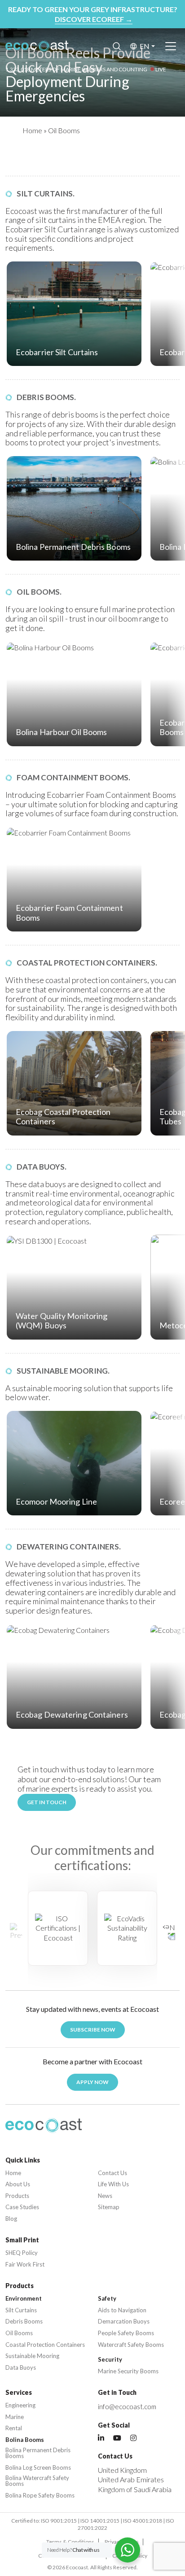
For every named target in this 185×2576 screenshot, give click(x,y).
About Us (18, 2184)
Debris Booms (24, 2321)
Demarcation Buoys (124, 2321)
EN (145, 46)
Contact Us (112, 2173)
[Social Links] (101, 2438)
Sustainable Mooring (32, 2356)
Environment (24, 2299)
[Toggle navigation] (171, 46)
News (105, 2196)
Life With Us (113, 2184)
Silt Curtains (21, 2310)
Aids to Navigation (122, 2310)
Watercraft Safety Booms (131, 2345)
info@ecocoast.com (127, 2406)
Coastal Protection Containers (45, 2345)
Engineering (20, 2405)
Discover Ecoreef (94, 19)
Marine (15, 2417)
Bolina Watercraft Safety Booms (37, 2481)
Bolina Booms (25, 2440)
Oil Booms (19, 2333)
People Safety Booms (126, 2333)
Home (32, 130)
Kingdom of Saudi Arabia (135, 2489)
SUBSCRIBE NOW (93, 2030)
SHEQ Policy (22, 2253)
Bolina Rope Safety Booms (40, 2495)
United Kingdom (122, 2470)
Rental (14, 2428)
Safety (107, 2299)
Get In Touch (47, 1802)
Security (110, 2360)
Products (17, 2196)
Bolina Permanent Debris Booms (38, 2453)
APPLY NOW (92, 2082)
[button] (169, 1932)
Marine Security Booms (128, 2371)
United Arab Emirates (131, 2479)
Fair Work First (25, 2265)
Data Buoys (21, 2368)
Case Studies (22, 2207)
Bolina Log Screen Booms (38, 2468)
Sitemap (109, 2207)
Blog (11, 2219)
